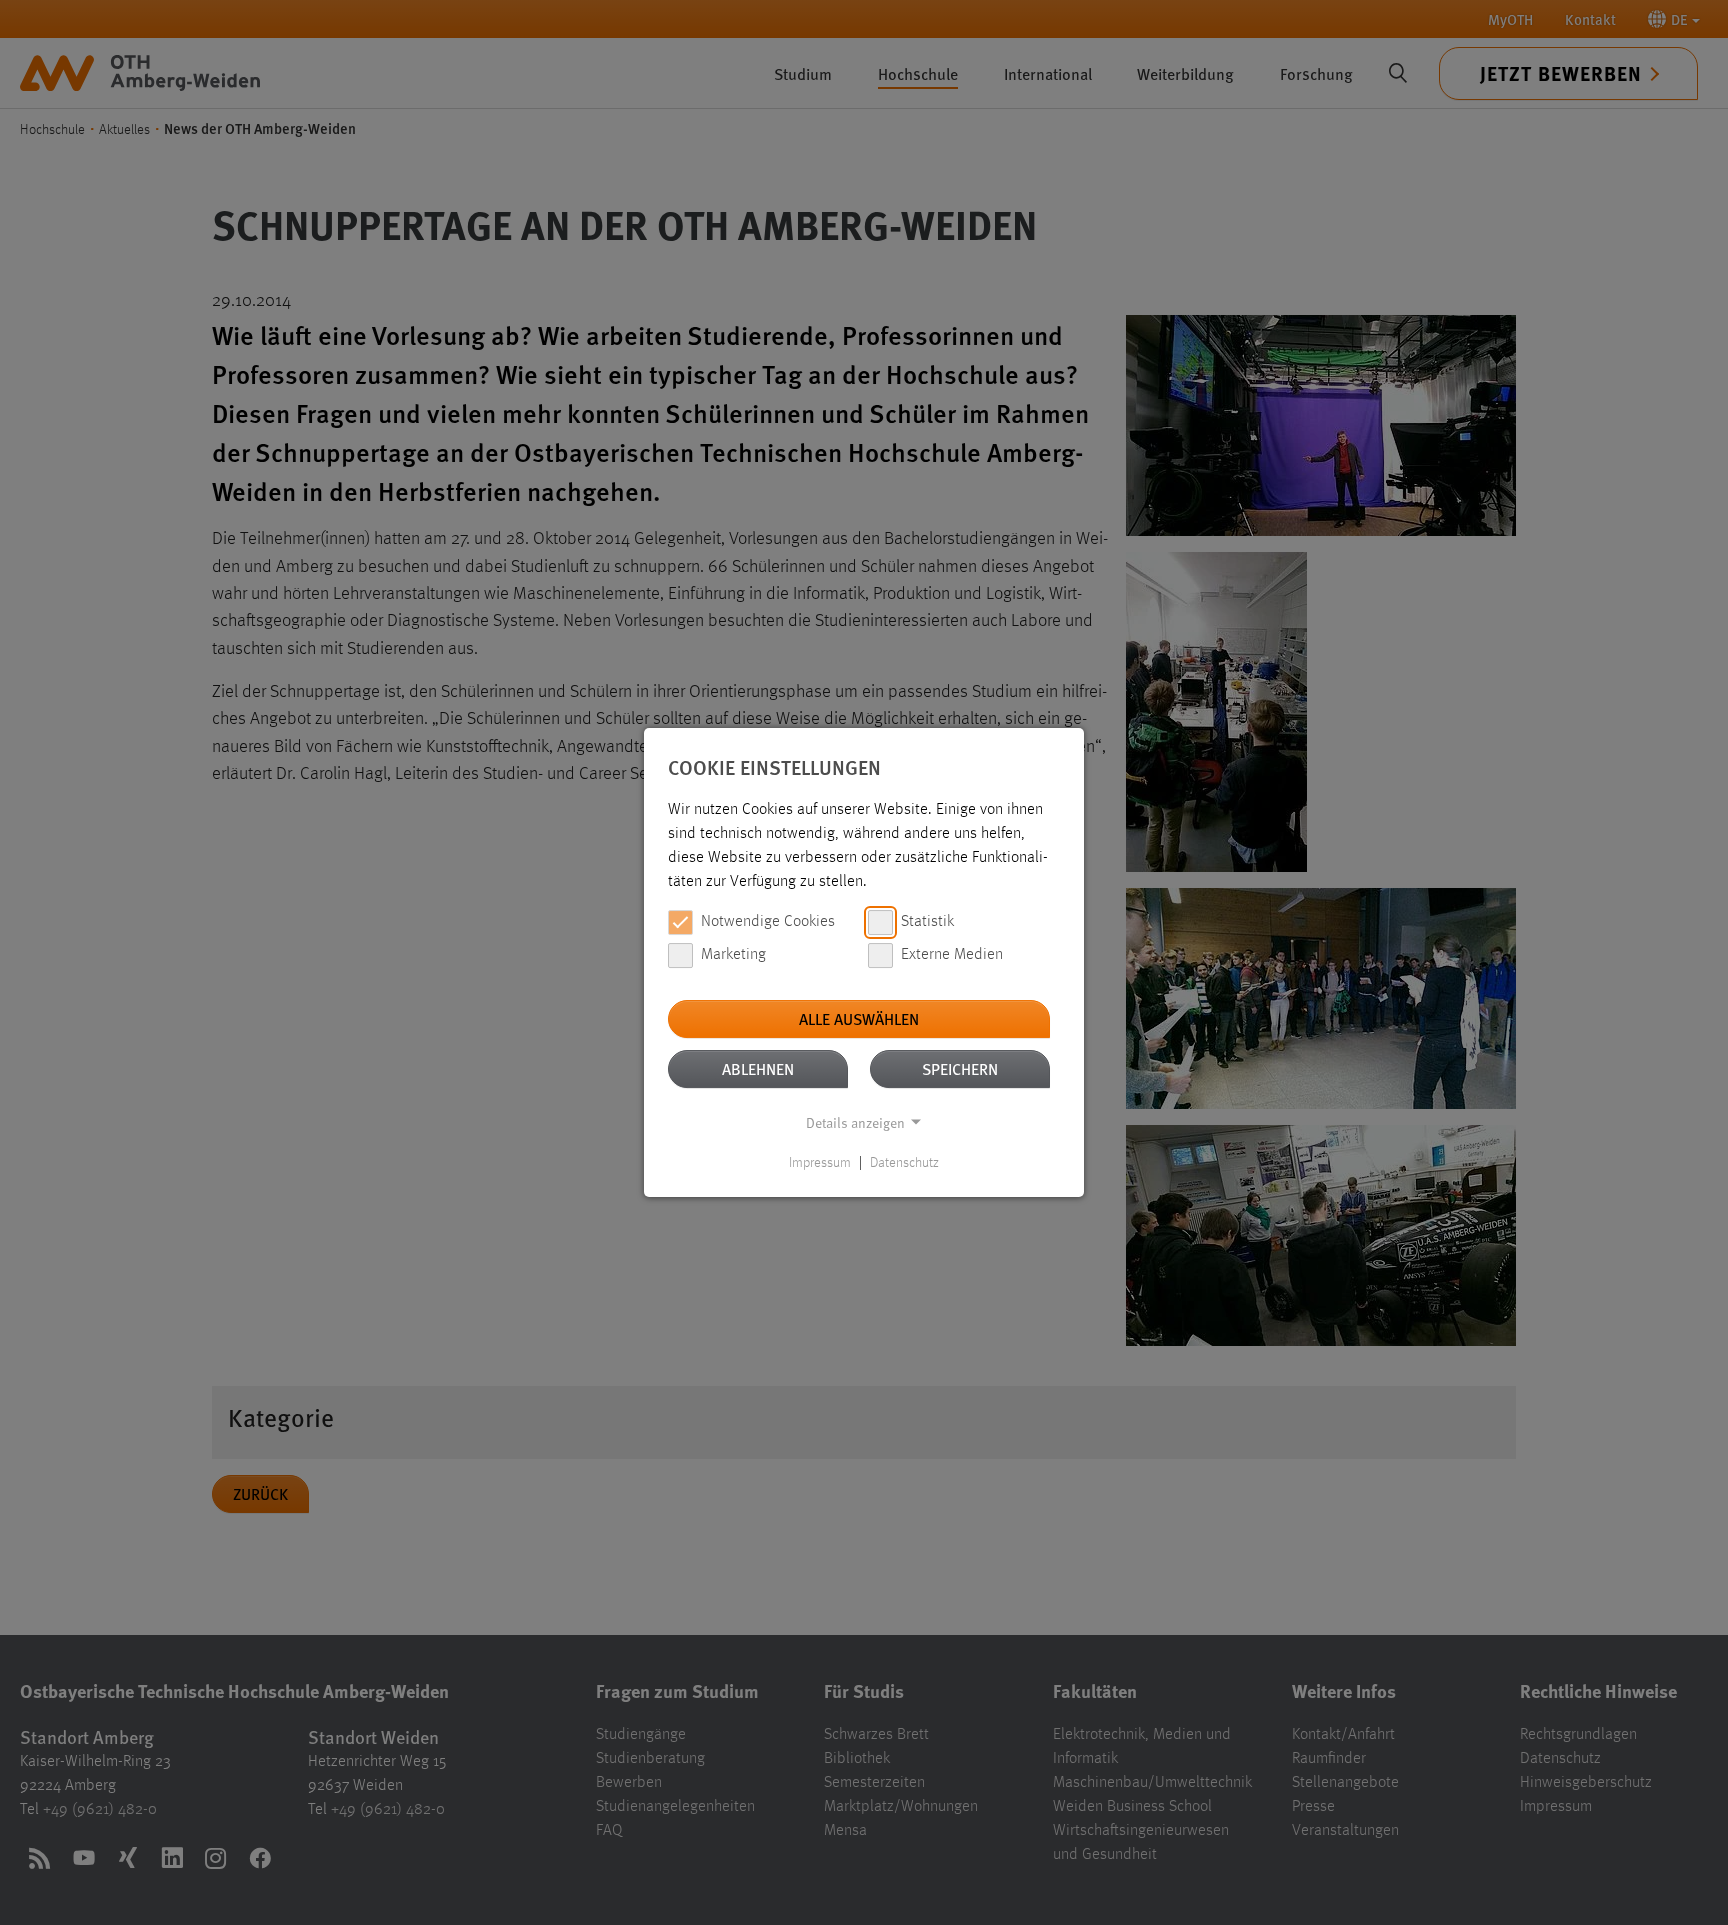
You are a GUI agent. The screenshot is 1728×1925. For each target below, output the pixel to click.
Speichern (960, 1068)
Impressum (820, 1163)
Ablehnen (758, 1068)
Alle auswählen (859, 1018)
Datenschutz (904, 1163)
